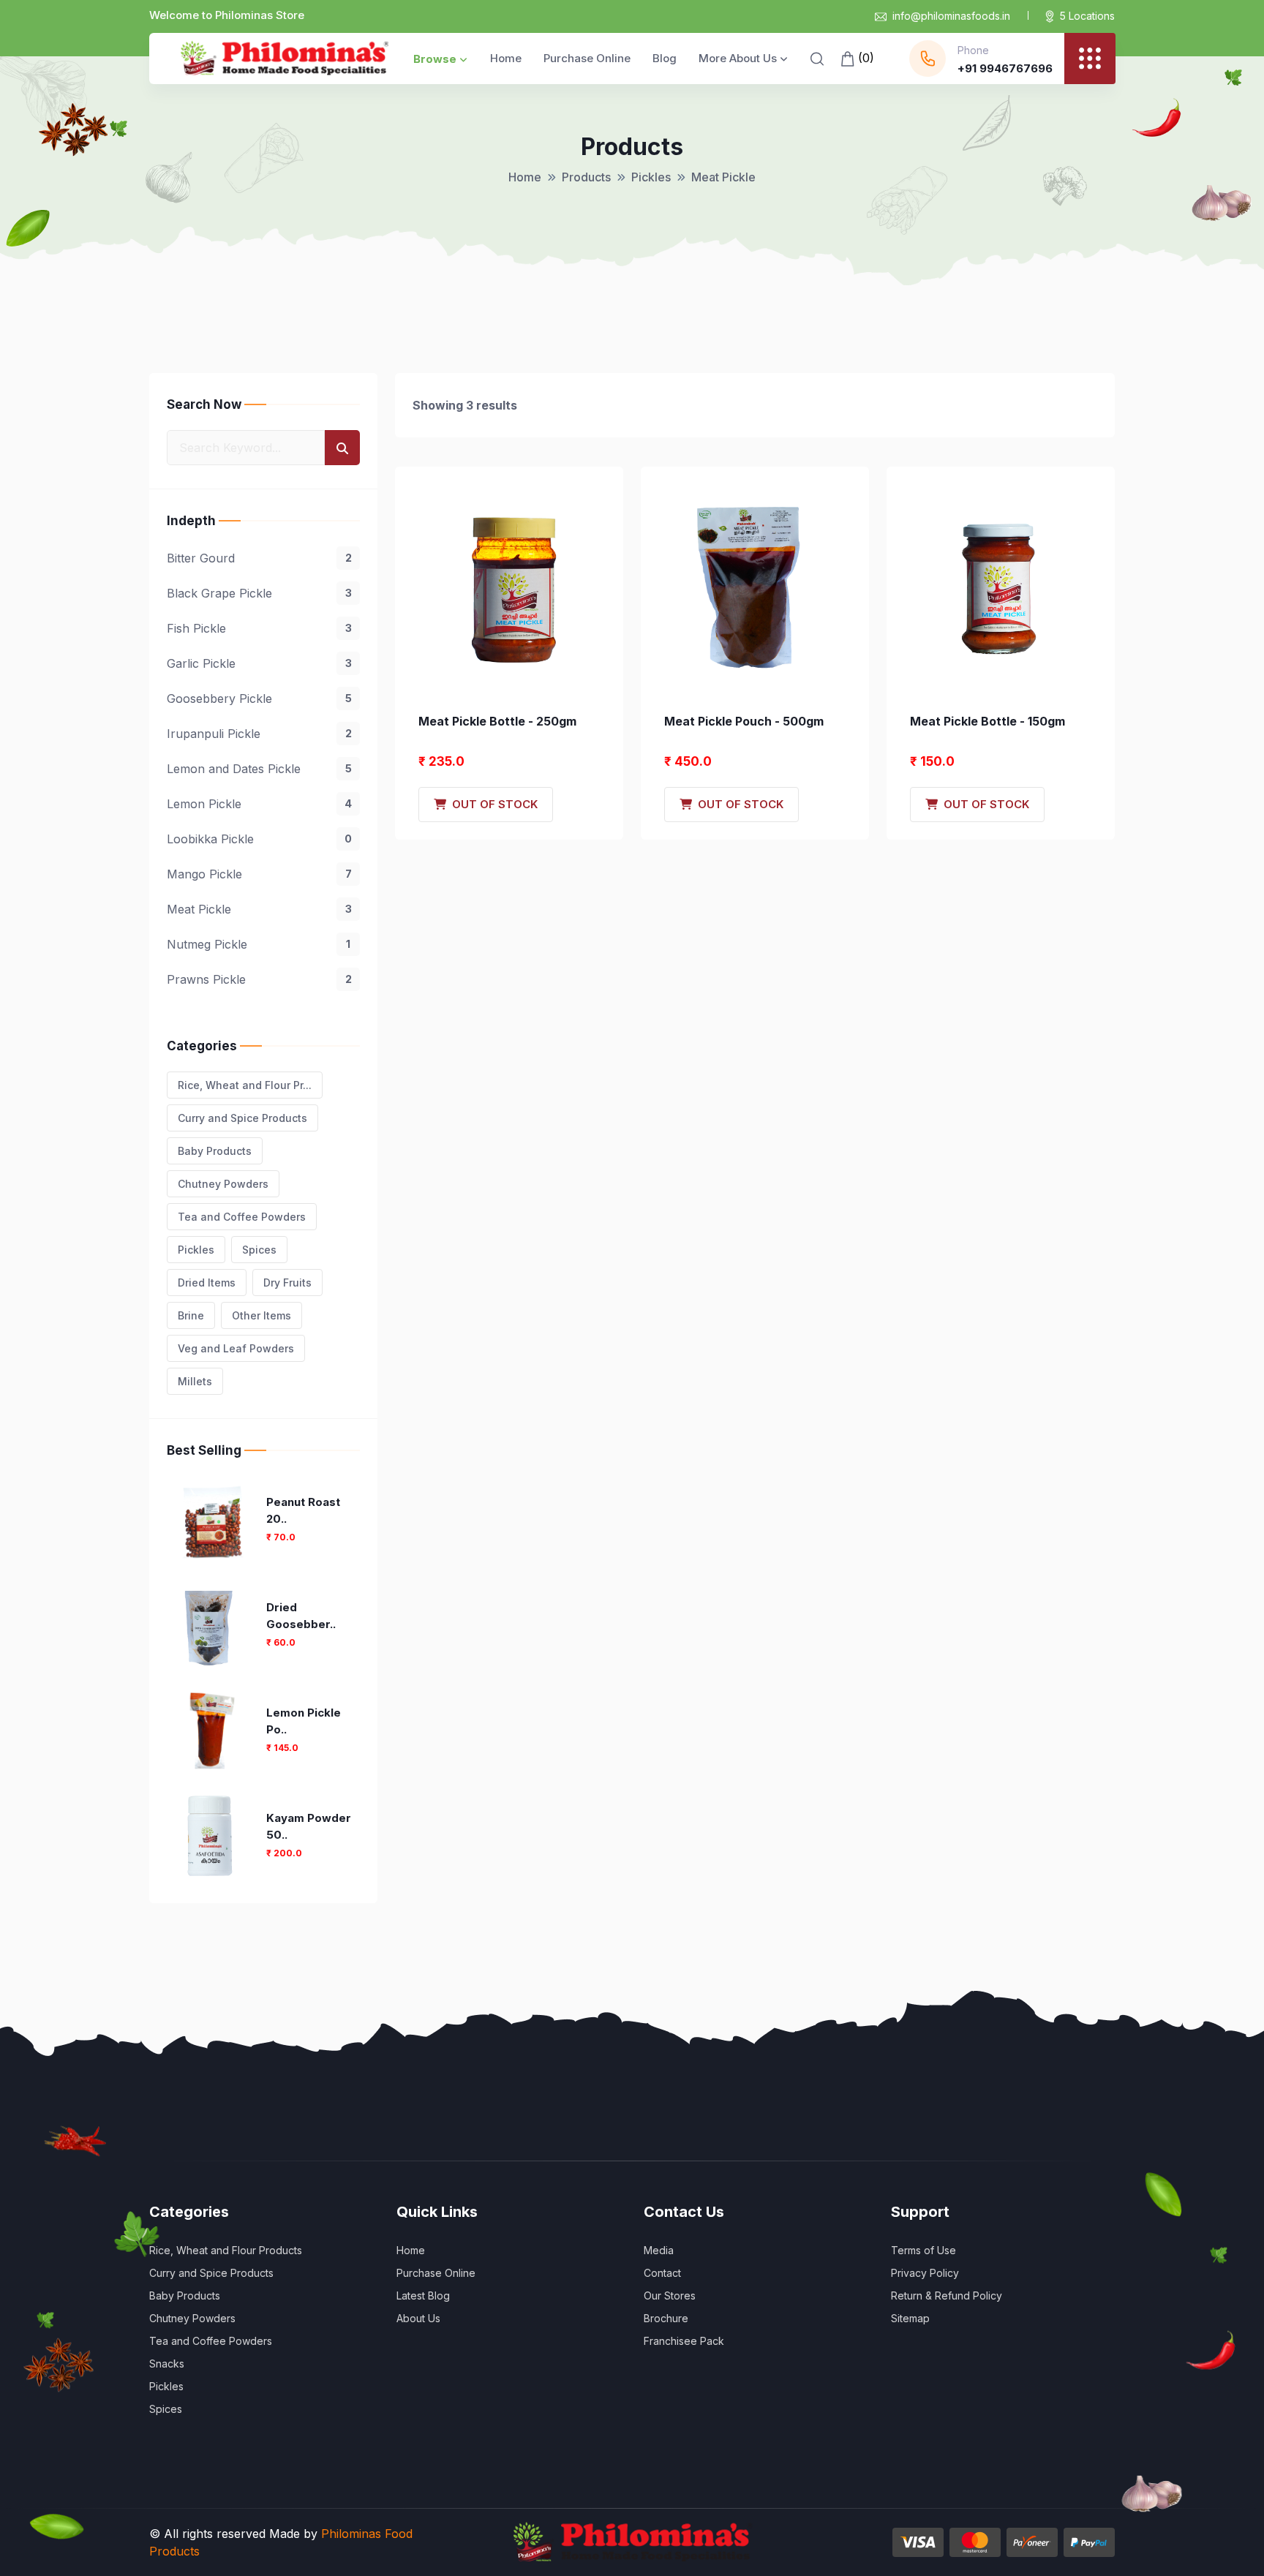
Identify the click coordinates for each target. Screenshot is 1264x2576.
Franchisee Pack (684, 2341)
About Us (418, 2318)
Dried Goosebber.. (301, 1616)
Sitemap (910, 2318)
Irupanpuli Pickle (259, 734)
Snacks (167, 2364)
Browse (435, 59)
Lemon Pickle (259, 804)
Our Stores (670, 2296)
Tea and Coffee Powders (242, 1217)
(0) (864, 58)
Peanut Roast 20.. (303, 1510)
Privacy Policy (925, 2273)
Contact (662, 2273)
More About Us (738, 58)
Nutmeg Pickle (259, 944)
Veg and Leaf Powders (236, 1348)
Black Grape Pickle (259, 593)
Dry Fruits (287, 1283)
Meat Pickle (259, 909)
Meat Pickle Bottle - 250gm (497, 721)
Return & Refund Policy (947, 2296)
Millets (195, 1381)
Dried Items (207, 1283)
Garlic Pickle (259, 663)
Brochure (666, 2318)
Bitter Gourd (259, 558)
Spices (259, 1250)
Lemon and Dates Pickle (259, 769)
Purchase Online (587, 58)
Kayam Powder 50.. (309, 1826)
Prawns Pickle (259, 979)
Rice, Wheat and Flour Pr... (245, 1085)
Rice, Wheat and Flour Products (226, 2250)
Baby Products (215, 1151)
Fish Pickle (259, 628)
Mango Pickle (259, 874)
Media (659, 2250)
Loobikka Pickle (259, 839)
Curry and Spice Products (242, 1118)
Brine (191, 1315)
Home (506, 58)
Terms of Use (923, 2250)
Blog (665, 58)
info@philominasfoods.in (951, 16)
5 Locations (1087, 16)
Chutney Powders (223, 1184)
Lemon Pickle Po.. (304, 1721)
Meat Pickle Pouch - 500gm (744, 721)
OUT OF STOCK (492, 804)
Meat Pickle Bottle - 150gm (987, 721)
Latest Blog (423, 2296)
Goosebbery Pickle (259, 698)
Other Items (262, 1315)
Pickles (651, 177)
